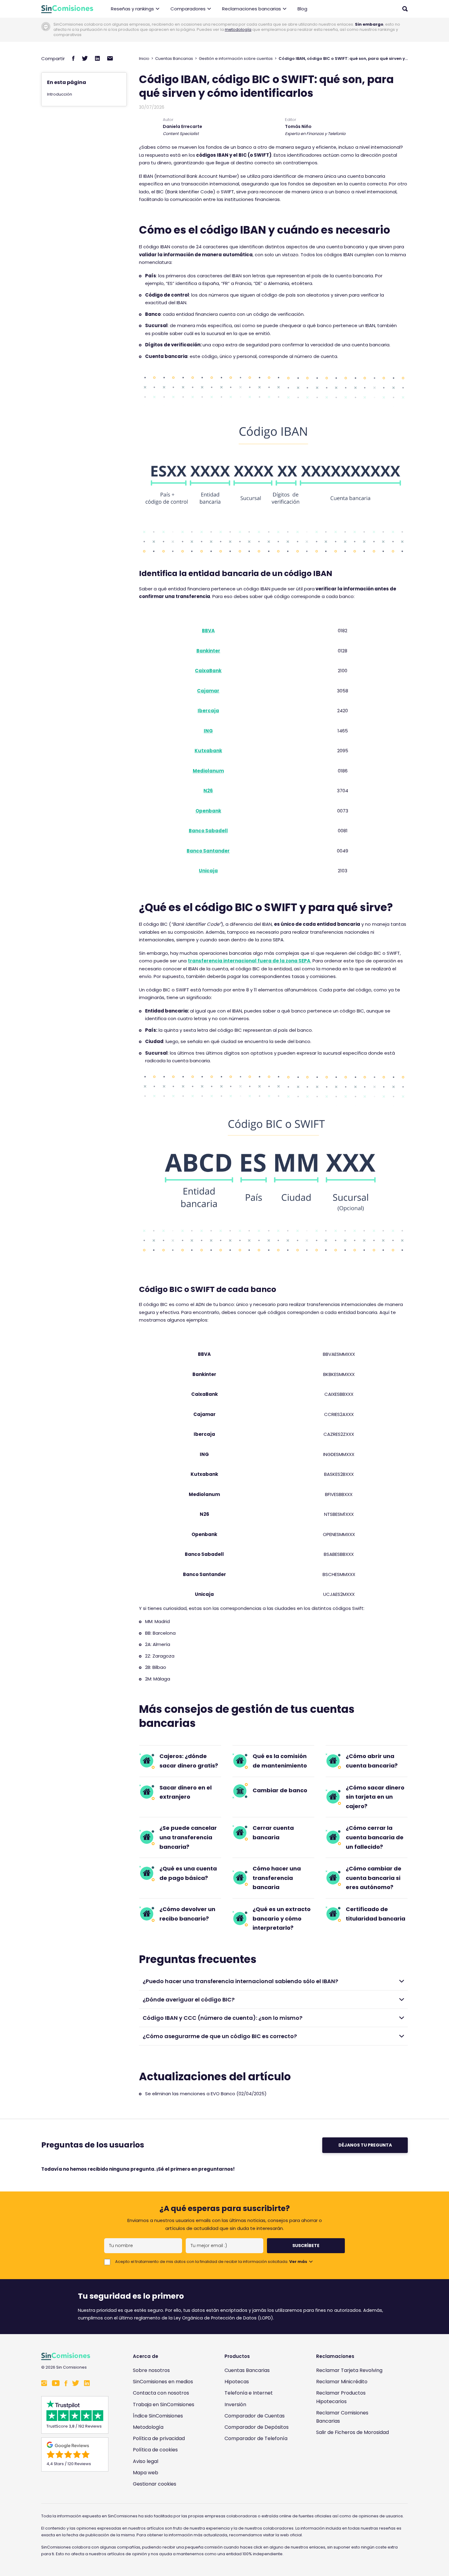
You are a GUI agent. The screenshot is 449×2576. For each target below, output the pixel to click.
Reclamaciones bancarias (252, 9)
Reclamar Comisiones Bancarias (342, 2417)
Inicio (144, 58)
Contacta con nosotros (161, 2393)
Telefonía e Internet (249, 2393)
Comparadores (188, 9)
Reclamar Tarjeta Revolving (349, 2370)
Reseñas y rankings (132, 9)
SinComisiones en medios (163, 2382)
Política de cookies (155, 2450)
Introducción (60, 94)
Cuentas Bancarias (174, 58)
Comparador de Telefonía (256, 2438)
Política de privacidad (159, 2438)
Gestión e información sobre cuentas (236, 58)
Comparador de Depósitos (257, 2427)
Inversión (235, 2405)
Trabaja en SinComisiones (164, 2405)
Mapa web (146, 2473)
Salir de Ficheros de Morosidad (352, 2432)
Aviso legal (146, 2461)
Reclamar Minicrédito (342, 2382)
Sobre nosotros (151, 2370)
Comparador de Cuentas (255, 2416)
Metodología (148, 2427)
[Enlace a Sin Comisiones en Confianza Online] (354, 2462)
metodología (238, 29)
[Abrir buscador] (405, 9)
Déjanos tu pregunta (365, 2145)
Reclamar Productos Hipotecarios (341, 2397)
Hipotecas (237, 2382)
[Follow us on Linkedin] (87, 2384)
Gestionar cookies (155, 2484)
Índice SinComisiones (158, 2416)
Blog (302, 9)
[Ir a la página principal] (67, 9)
